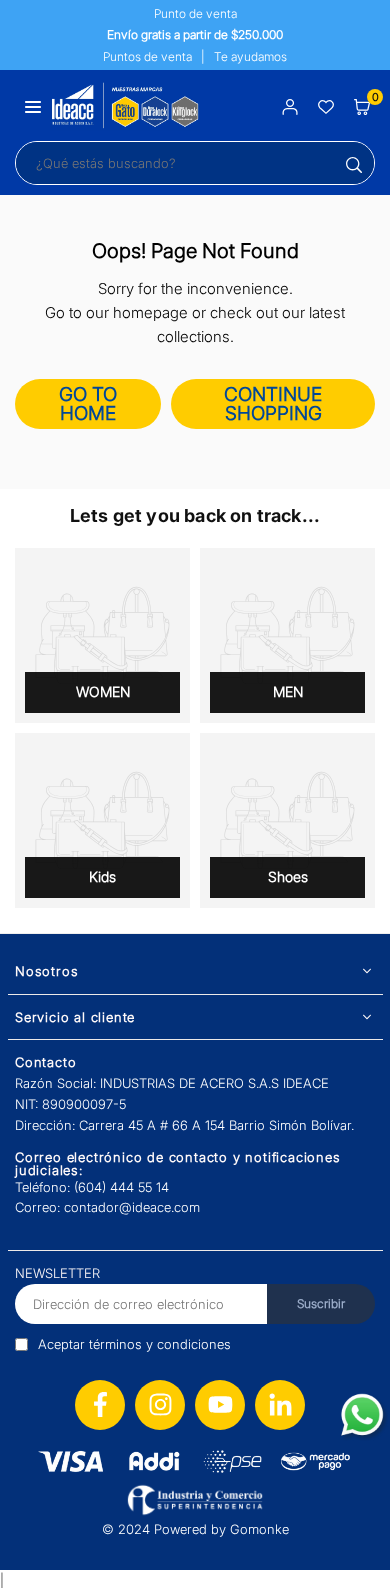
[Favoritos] (326, 105)
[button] (33, 105)
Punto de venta (195, 13)
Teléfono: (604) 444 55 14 (92, 1187)
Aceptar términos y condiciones (134, 1344)
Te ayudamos (250, 56)
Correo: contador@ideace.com (107, 1207)
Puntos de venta (147, 56)
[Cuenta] (290, 105)
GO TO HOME (88, 404)
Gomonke (259, 1529)
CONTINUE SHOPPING (273, 404)
